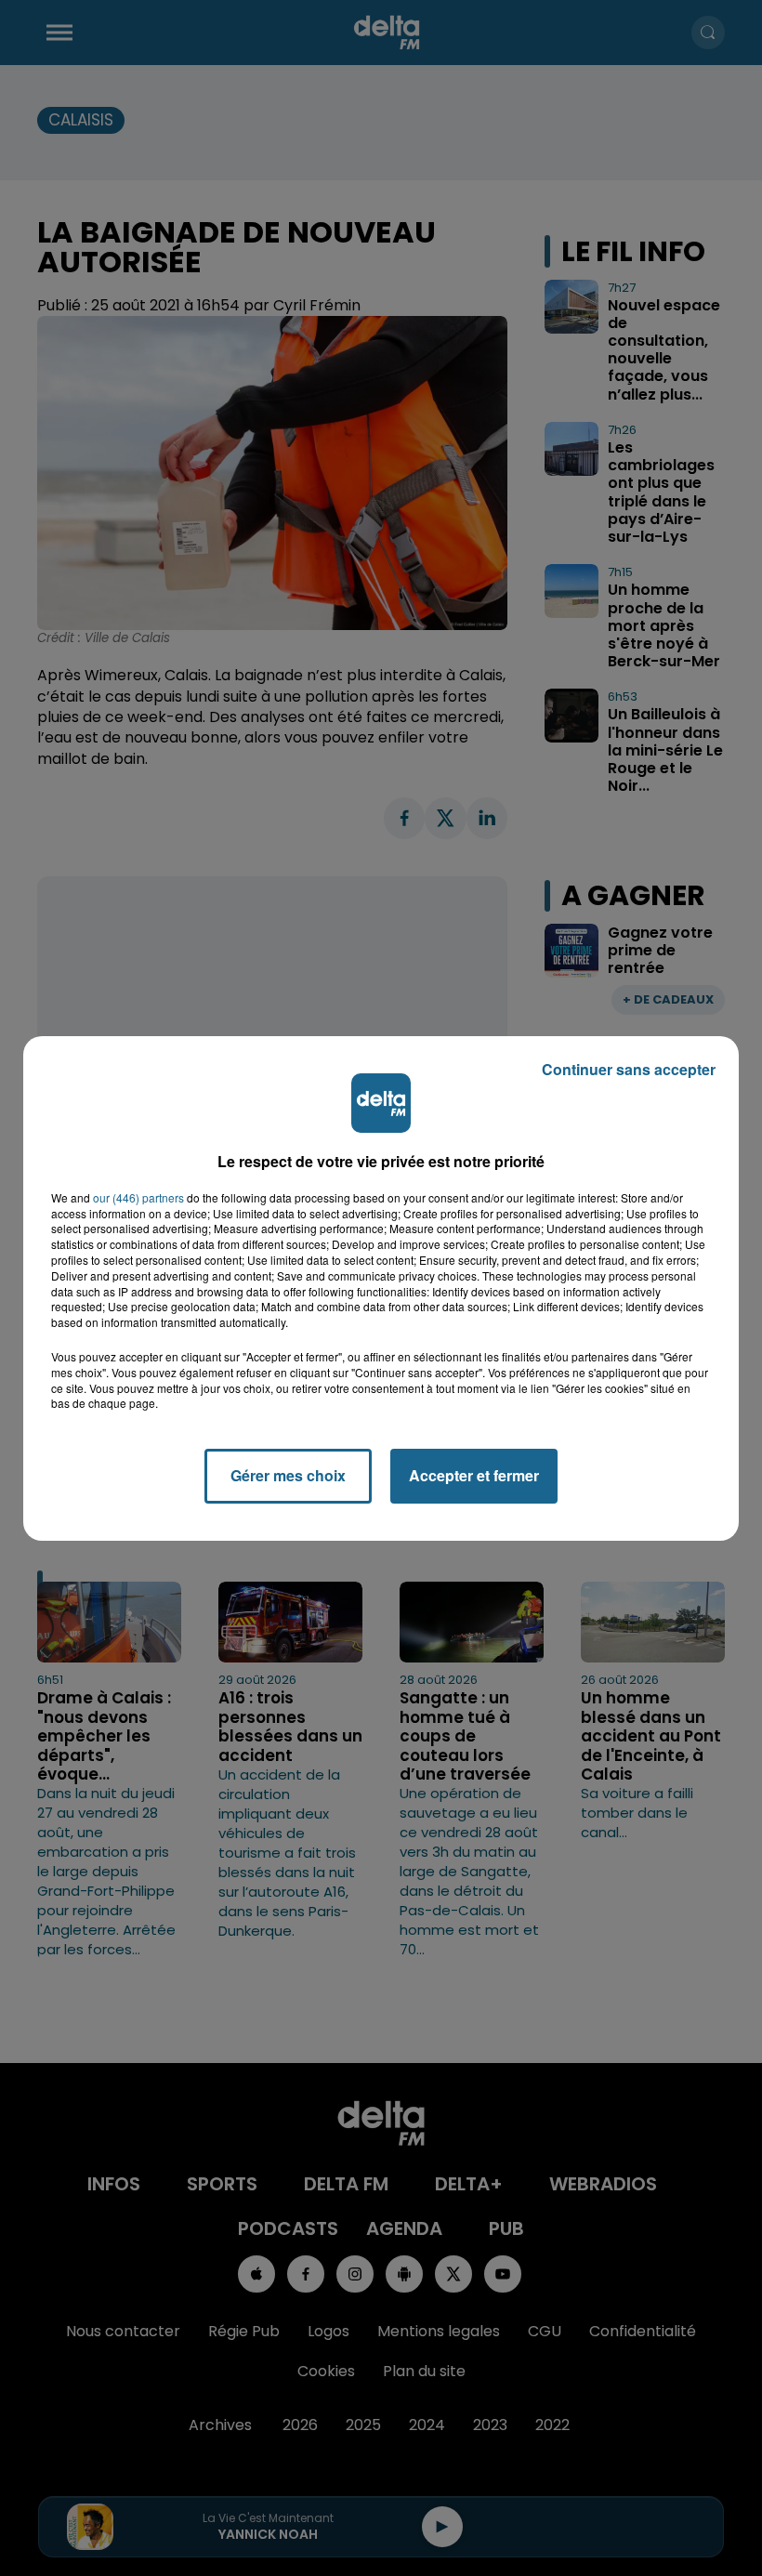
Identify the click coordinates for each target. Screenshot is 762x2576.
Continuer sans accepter (629, 1069)
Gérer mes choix (288, 1475)
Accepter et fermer (474, 1475)
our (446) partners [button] (138, 1198)
